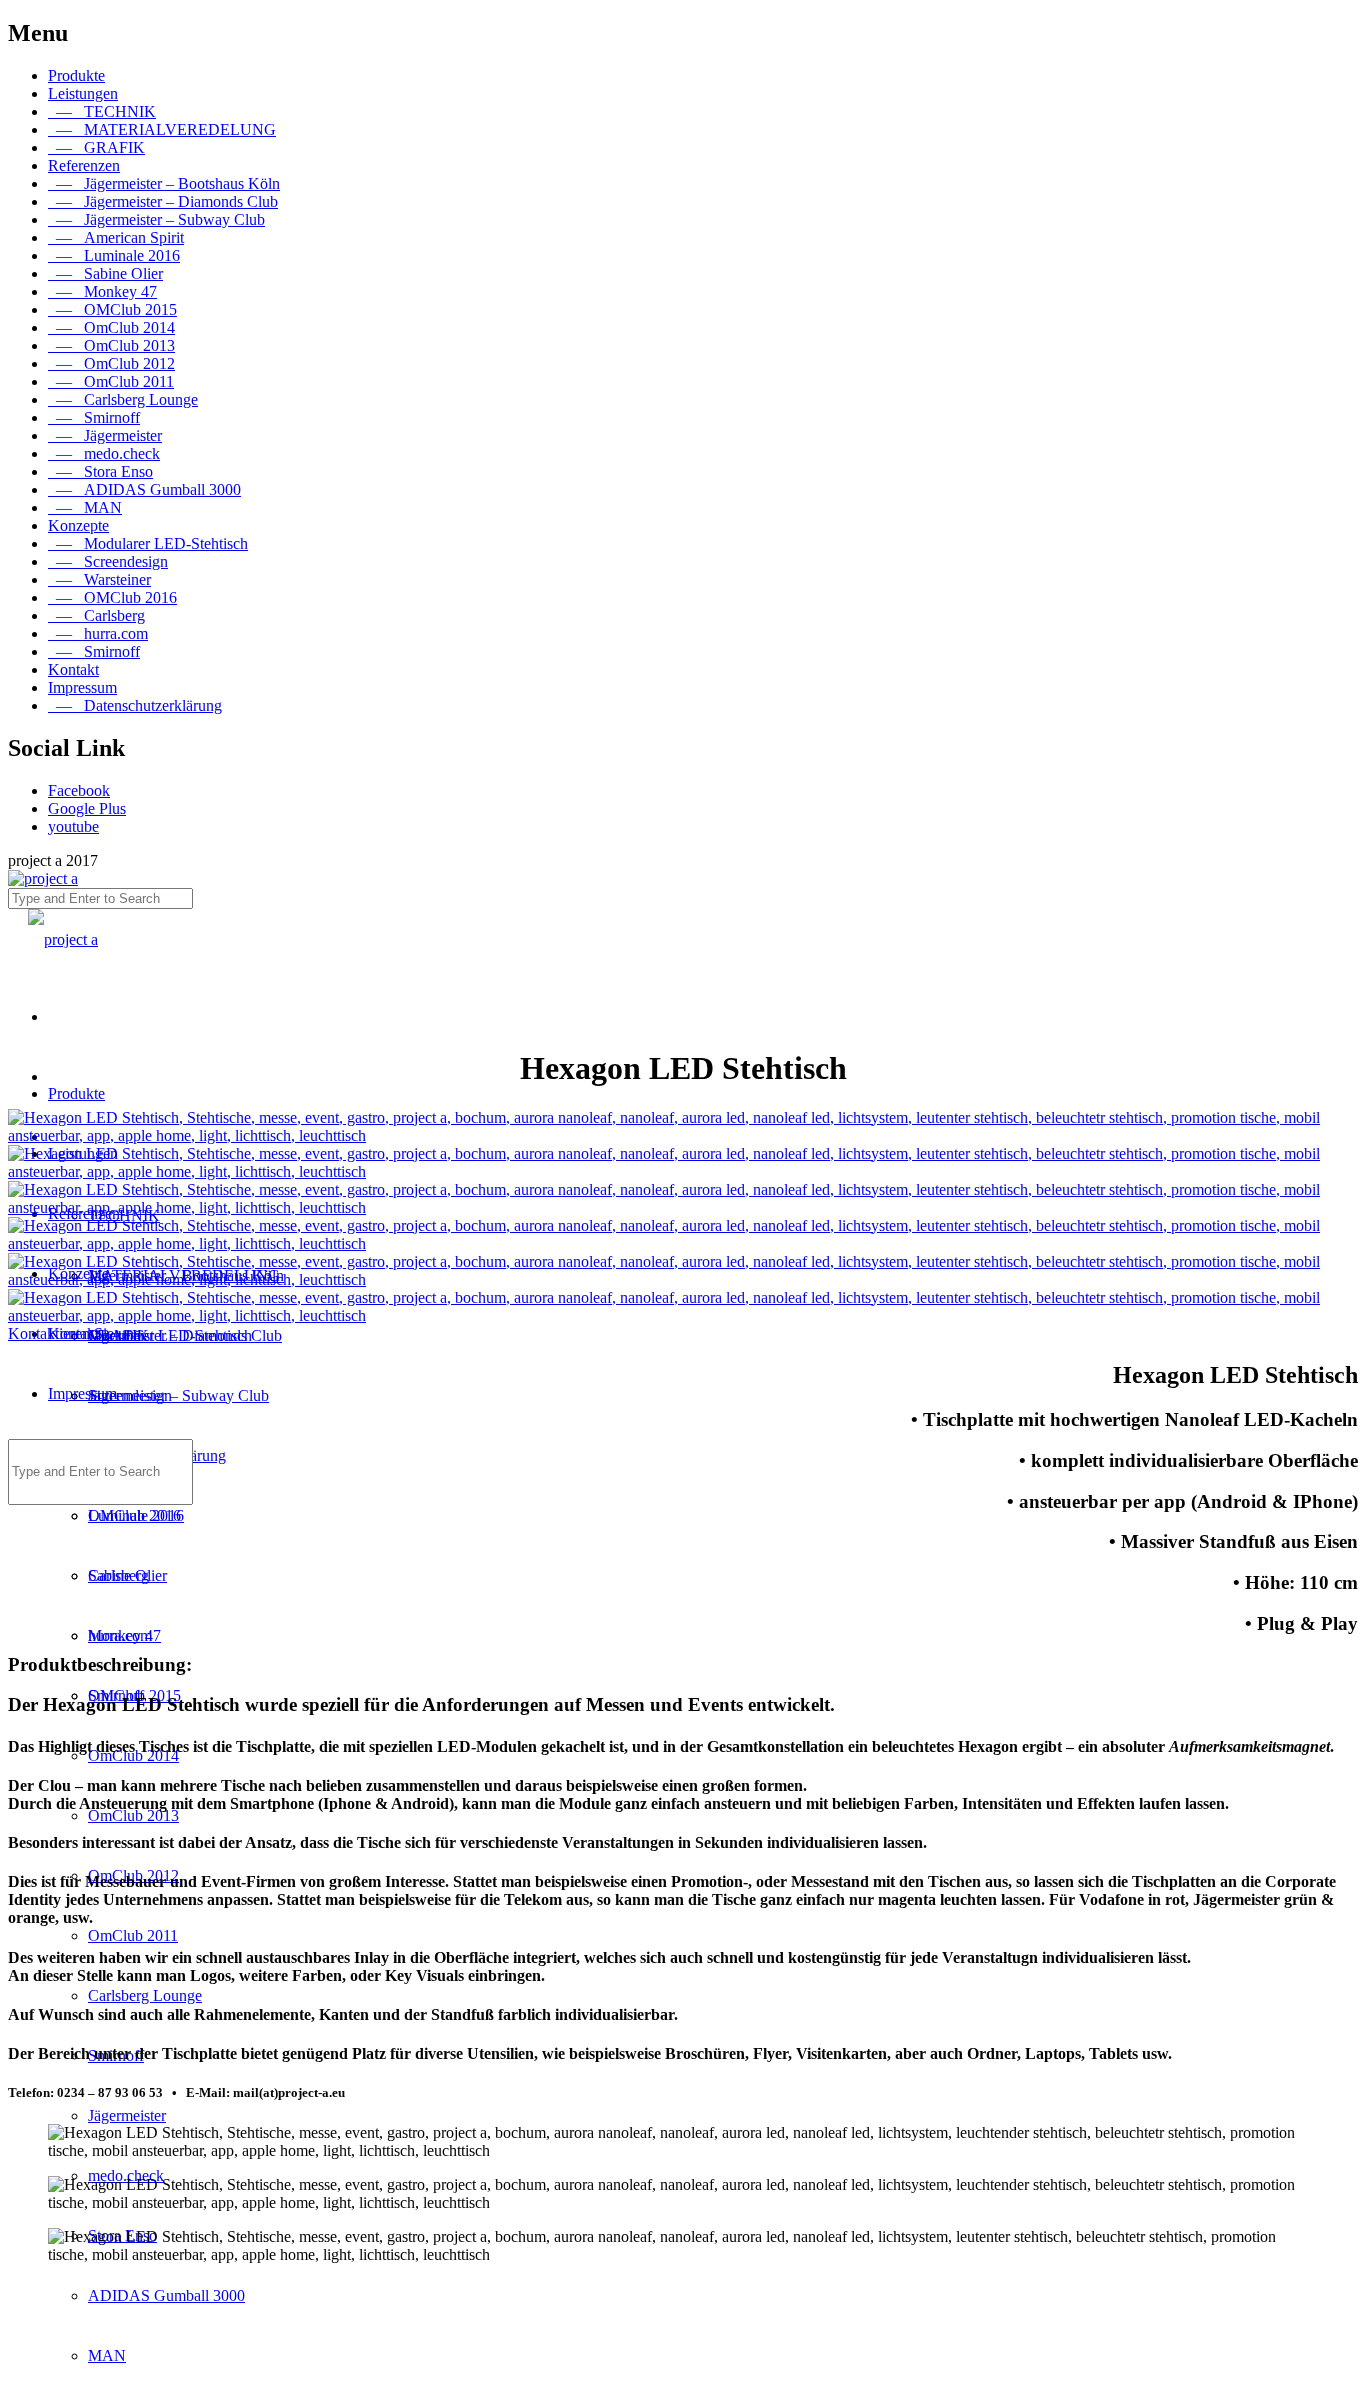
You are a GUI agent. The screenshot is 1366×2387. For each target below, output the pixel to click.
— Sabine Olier (105, 273)
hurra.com (120, 1635)
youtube (73, 826)
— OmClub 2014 (111, 327)
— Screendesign (108, 561)
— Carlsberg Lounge (123, 399)
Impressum (82, 687)
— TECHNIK (102, 111)
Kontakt (73, 669)
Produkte (76, 75)
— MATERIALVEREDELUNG (162, 129)
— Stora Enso (100, 471)
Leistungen (83, 93)
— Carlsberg (96, 615)
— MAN (85, 507)
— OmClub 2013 (111, 345)
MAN (107, 2355)
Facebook (79, 790)
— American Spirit (116, 237)
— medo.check (104, 453)
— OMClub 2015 (112, 309)
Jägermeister (127, 2115)
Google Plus (87, 808)
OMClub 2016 (134, 1515)
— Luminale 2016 (114, 255)
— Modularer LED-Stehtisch (148, 543)
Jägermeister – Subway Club (178, 1395)
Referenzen (84, 165)
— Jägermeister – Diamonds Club (163, 201)
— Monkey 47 (102, 291)
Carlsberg (118, 1575)
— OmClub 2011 (111, 381)
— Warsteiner (99, 579)
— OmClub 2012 (111, 363)
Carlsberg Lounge (145, 1995)
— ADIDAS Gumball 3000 (144, 489)
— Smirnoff (94, 417)
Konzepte (78, 525)
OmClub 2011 (133, 1935)
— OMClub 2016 (112, 597)
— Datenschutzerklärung (135, 705)
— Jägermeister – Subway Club (156, 219)
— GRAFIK (96, 147)
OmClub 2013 (133, 1815)
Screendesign (130, 1395)
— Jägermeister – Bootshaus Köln (164, 183)
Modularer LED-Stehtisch (170, 1335)
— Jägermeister (105, 435)
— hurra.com (98, 633)
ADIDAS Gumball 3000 (166, 2295)
